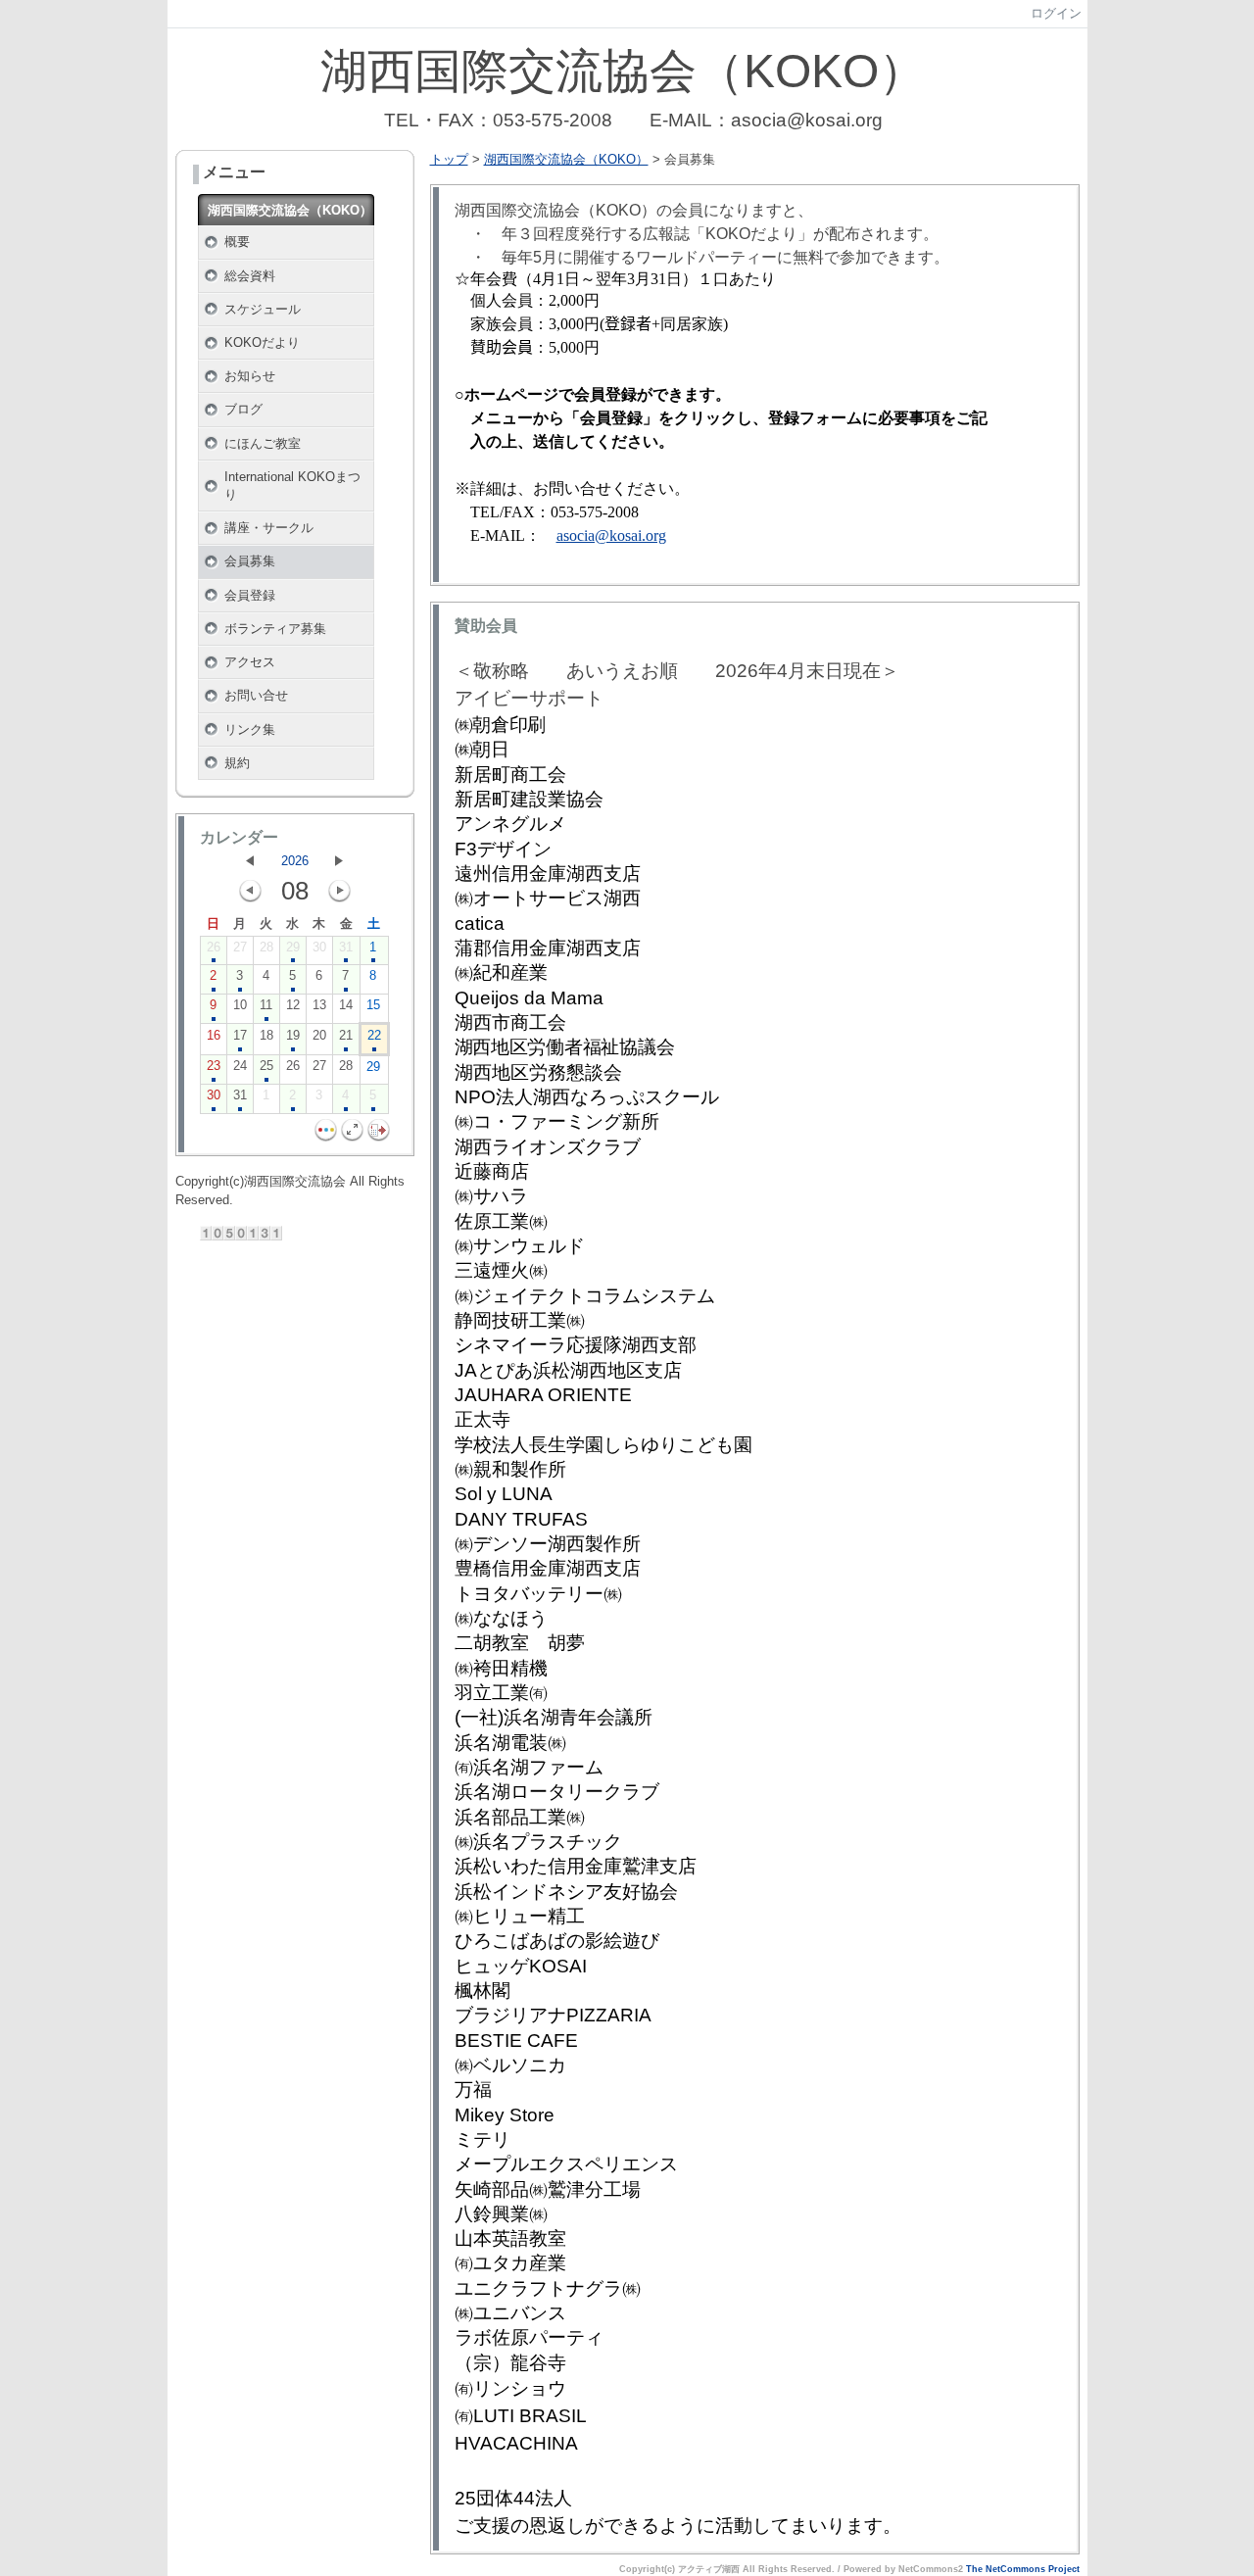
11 (266, 1005)
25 (266, 1066)
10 (240, 1005)
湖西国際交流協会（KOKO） (290, 210)
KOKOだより (262, 342)
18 (266, 1035)
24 (240, 1066)
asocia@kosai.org (611, 535)
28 (266, 947)
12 (293, 1005)
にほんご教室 (263, 443)
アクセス (250, 662)
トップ (449, 159)
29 (293, 947)
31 (346, 947)
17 (240, 1035)
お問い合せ (256, 695)
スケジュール (263, 309)
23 (214, 1066)
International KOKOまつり (292, 486)
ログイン (1056, 13)
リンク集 (250, 729)
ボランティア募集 (275, 629)
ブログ (243, 409)
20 (319, 1035)
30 (319, 947)
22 (374, 1035)
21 (346, 1035)
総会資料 (250, 276)
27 (240, 947)
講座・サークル (269, 528)
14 (346, 1005)
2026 (295, 861)
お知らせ (250, 376)
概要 (237, 242)
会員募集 (250, 561)
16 (214, 1035)
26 (214, 947)
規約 (237, 763)
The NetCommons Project (1023, 2569)
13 (319, 1005)
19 (293, 1035)
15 (373, 1005)
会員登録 (250, 595)
